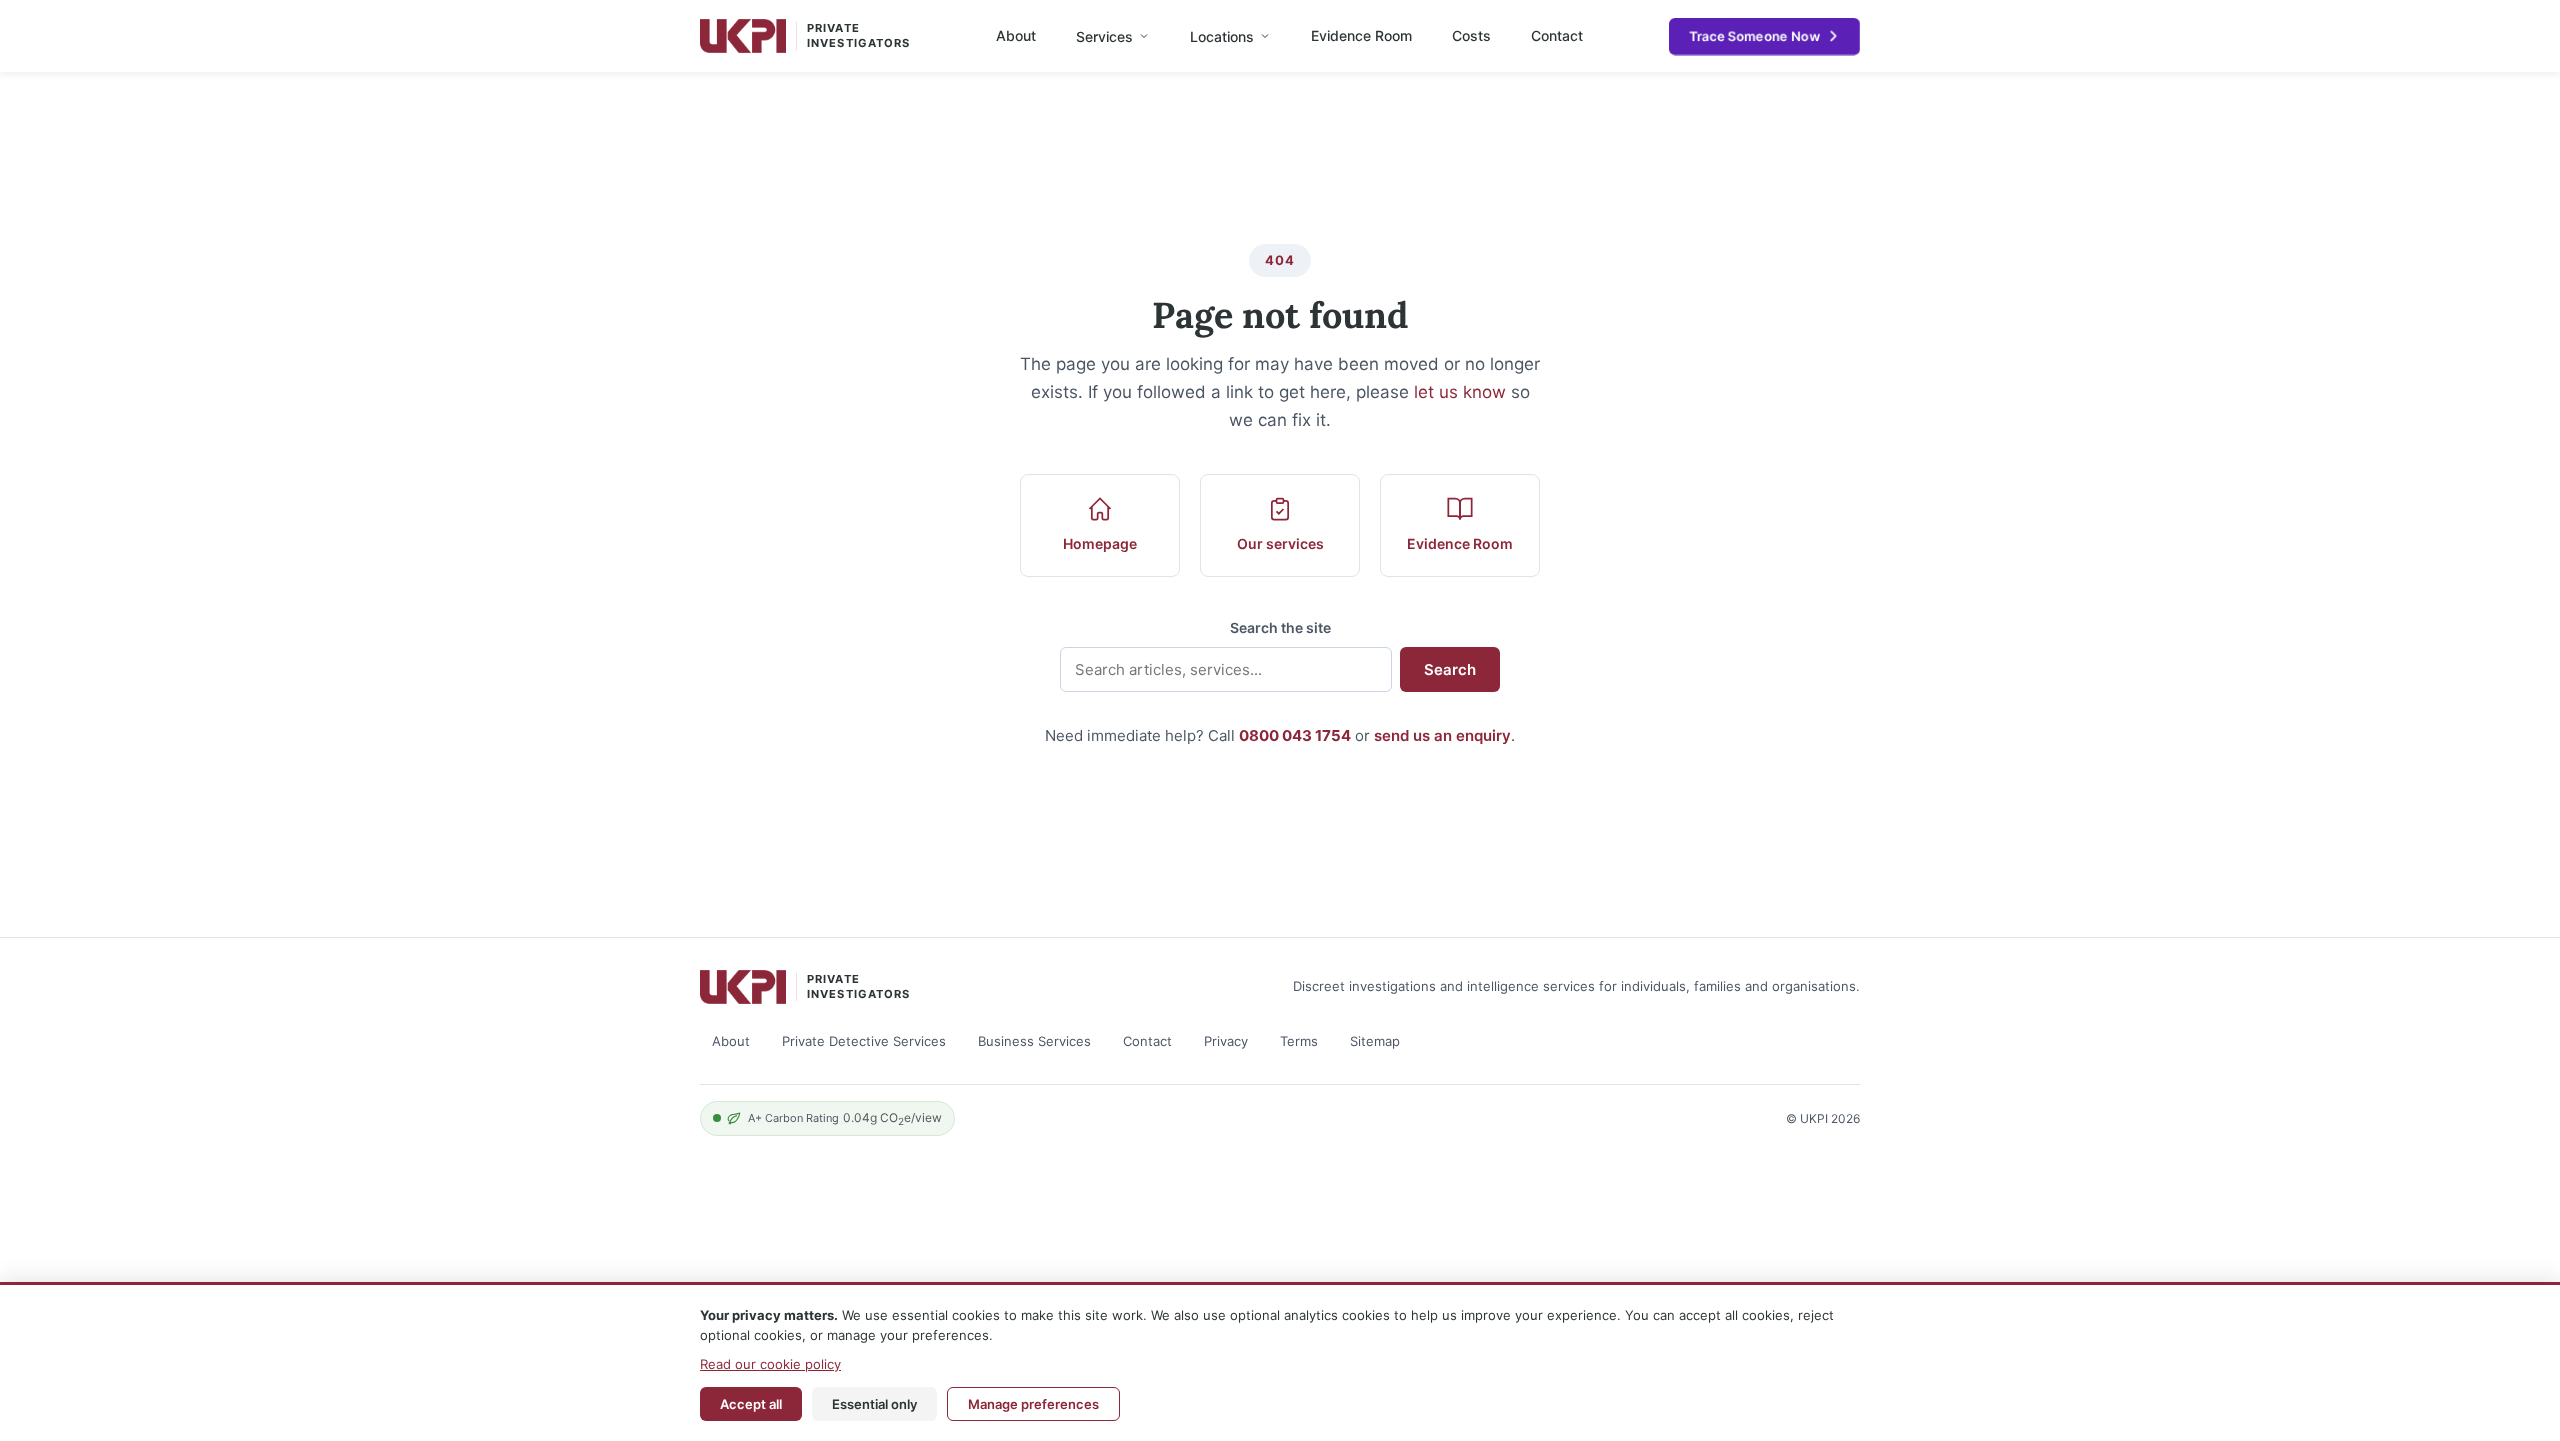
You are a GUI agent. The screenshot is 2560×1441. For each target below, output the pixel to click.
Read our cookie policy (770, 1364)
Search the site (1280, 627)
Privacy (1226, 1041)
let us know (1460, 392)
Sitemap (1375, 1041)
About (1016, 35)
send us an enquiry (1442, 735)
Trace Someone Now (1754, 36)
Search (1450, 669)
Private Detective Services (864, 1041)
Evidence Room (1361, 35)
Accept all (751, 1404)
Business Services (1034, 1041)
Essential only (874, 1404)
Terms (1299, 1041)
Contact (1557, 35)
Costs (1471, 35)
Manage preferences (1033, 1404)
